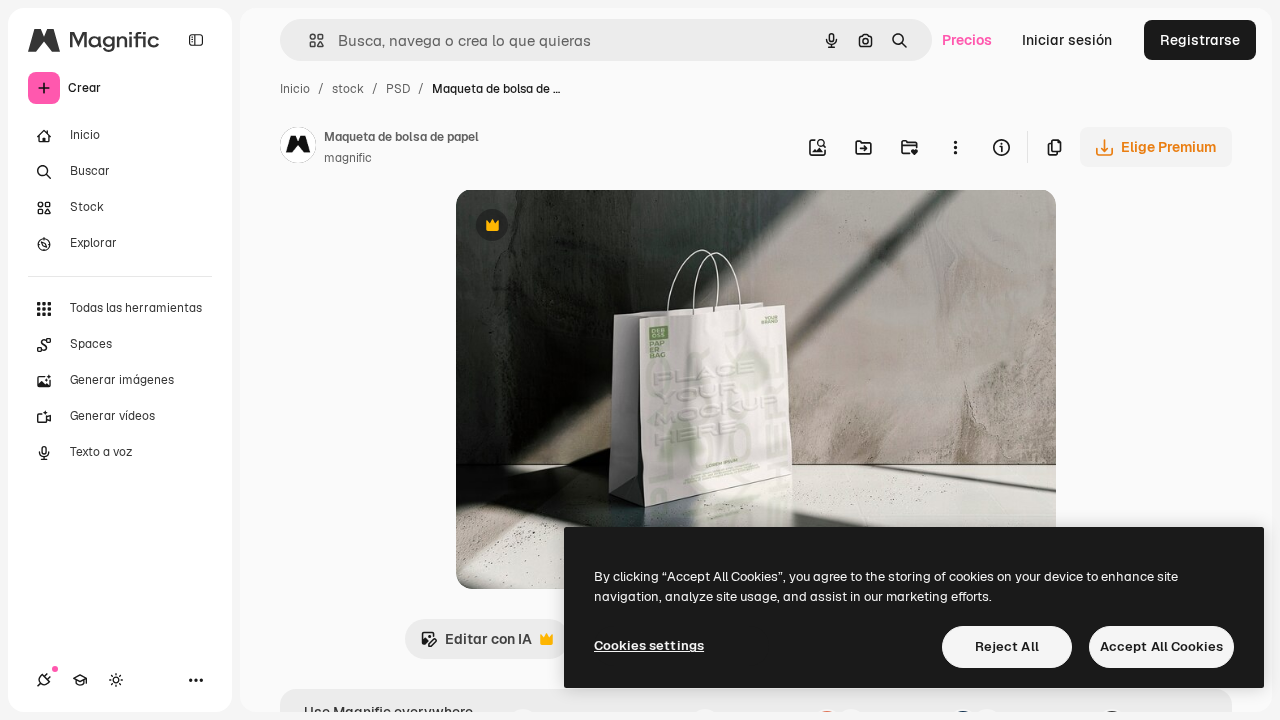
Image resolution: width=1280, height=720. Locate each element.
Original (584, 227)
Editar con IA (476, 644)
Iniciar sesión (1067, 40)
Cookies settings (649, 645)
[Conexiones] (44, 680)
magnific (348, 158)
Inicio (295, 89)
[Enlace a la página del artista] (298, 148)
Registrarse (1200, 40)
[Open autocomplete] (308, 40)
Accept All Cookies (1161, 646)
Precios (967, 40)
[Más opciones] (955, 147)
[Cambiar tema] (116, 680)
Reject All (1007, 646)
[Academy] (80, 680)
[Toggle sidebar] (196, 40)
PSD (398, 89)
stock (348, 89)
